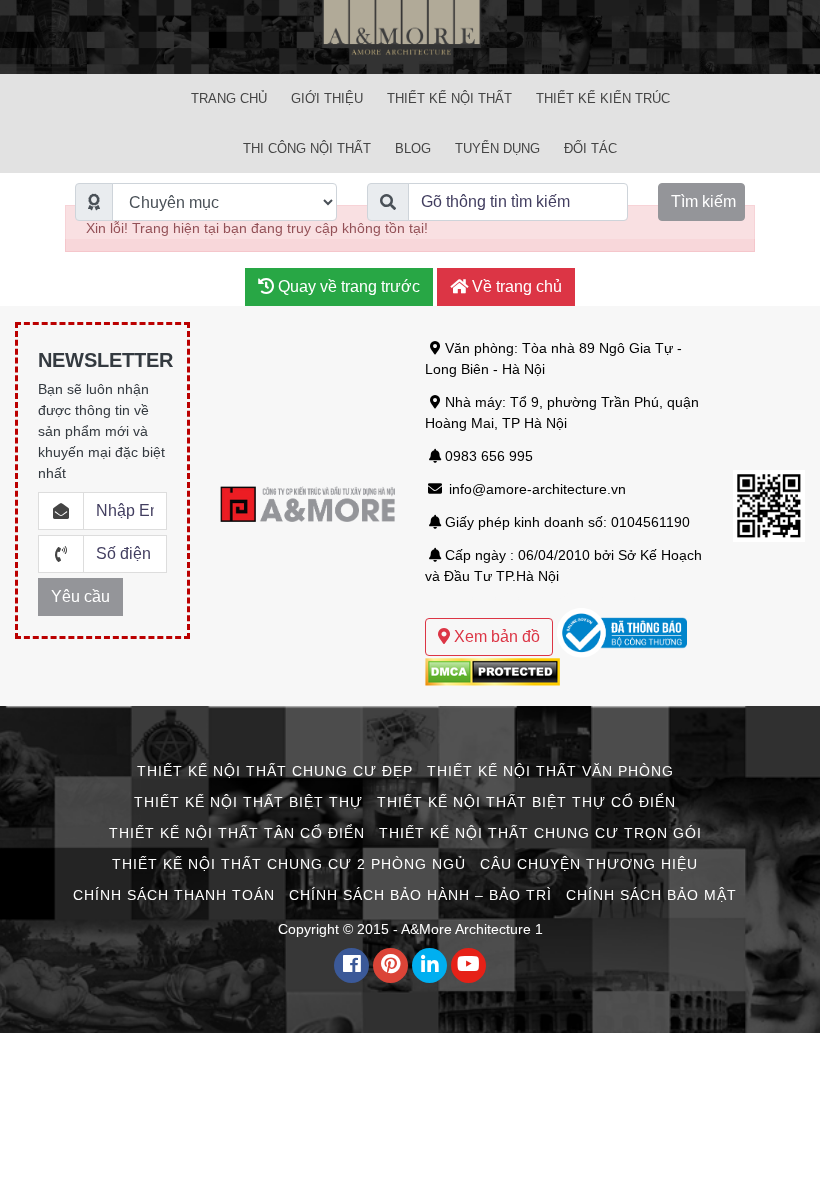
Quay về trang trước (347, 286)
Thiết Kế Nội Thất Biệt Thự (248, 802)
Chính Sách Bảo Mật (651, 895)
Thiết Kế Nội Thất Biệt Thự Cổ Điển (526, 802)
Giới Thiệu (327, 98)
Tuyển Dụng (497, 148)
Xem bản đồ (495, 636)
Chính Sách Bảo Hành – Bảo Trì (420, 895)
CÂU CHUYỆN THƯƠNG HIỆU (589, 864)
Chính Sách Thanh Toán (174, 895)
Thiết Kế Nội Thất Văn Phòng (550, 771)
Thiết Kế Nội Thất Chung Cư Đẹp (275, 771)
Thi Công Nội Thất (307, 148)
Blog (413, 148)
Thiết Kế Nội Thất (449, 98)
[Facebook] (351, 966)
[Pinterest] (390, 966)
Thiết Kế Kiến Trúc (603, 98)
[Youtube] (468, 966)
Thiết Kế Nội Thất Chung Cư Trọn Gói (540, 833)
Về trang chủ (515, 286)
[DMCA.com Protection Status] (492, 670)
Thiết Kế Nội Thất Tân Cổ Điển (237, 833)
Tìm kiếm (703, 201)
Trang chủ (229, 98)
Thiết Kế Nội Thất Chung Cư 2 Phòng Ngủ (289, 864)
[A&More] (410, 36)
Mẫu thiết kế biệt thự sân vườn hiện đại (549, 597)
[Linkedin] (429, 966)
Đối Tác (590, 148)
